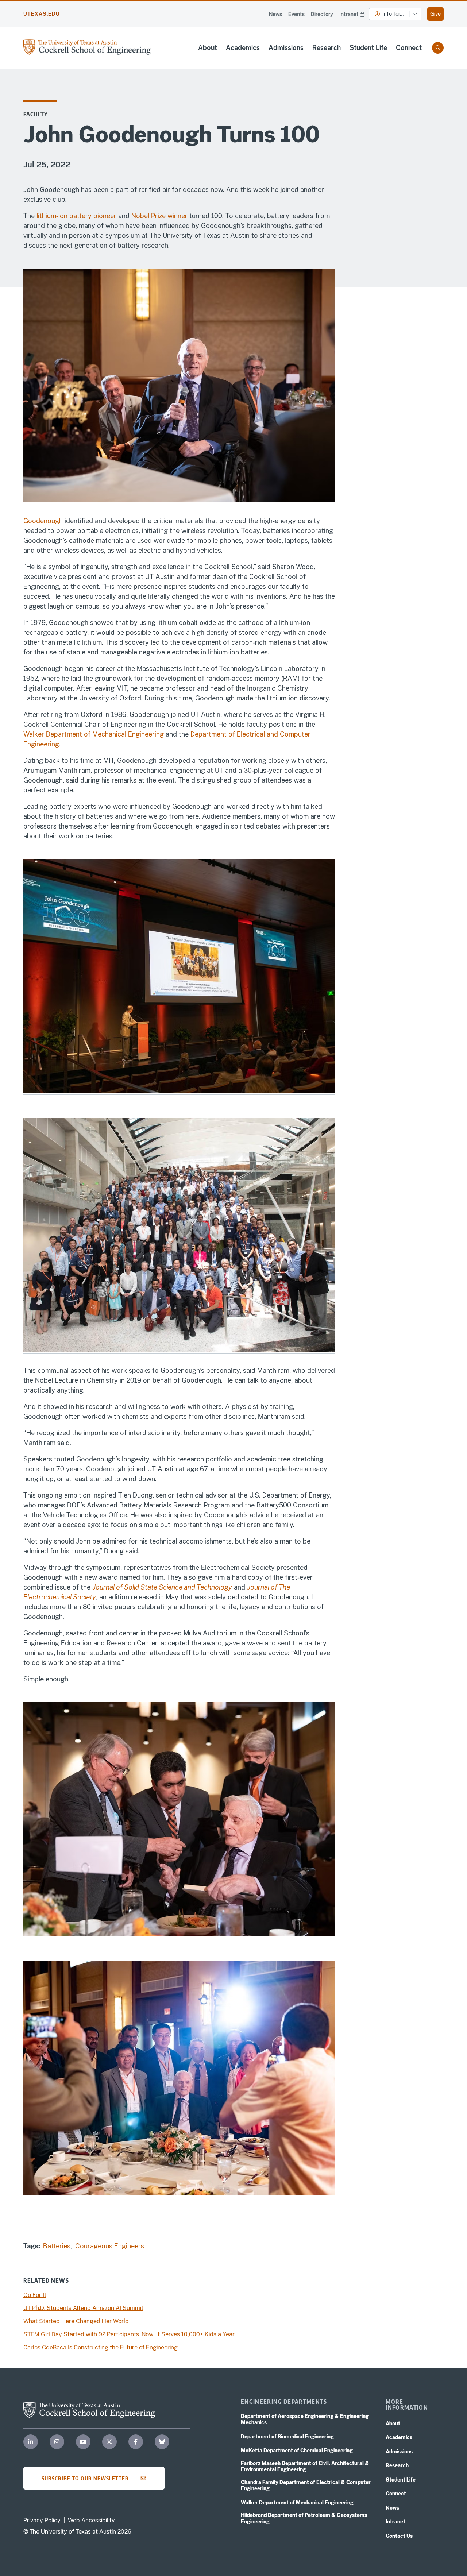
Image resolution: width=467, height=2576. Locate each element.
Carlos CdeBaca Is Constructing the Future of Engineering (101, 2347)
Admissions (286, 48)
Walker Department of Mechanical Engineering (94, 734)
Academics (243, 48)
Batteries (58, 2246)
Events (296, 14)
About (208, 48)
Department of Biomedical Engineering (287, 2437)
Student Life (368, 48)
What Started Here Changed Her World (76, 2321)
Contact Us (399, 2536)
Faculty (36, 114)
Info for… (393, 14)
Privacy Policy (42, 2520)
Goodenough (43, 521)
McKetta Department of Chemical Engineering (297, 2451)
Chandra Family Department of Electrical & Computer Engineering (306, 2486)
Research (327, 48)
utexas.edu (42, 14)
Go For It (35, 2295)
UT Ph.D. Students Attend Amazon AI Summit (83, 2308)
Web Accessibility (91, 2520)
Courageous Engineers (110, 2246)
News (275, 14)
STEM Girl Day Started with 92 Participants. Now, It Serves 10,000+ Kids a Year (130, 2334)
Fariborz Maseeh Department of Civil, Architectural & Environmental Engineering (305, 2467)
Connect (409, 48)
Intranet (349, 14)
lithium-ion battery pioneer (76, 216)
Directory (322, 14)
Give (435, 14)
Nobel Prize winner (159, 216)
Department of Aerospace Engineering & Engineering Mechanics (305, 2419)
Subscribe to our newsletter (85, 2478)
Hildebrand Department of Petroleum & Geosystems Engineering (304, 2518)
